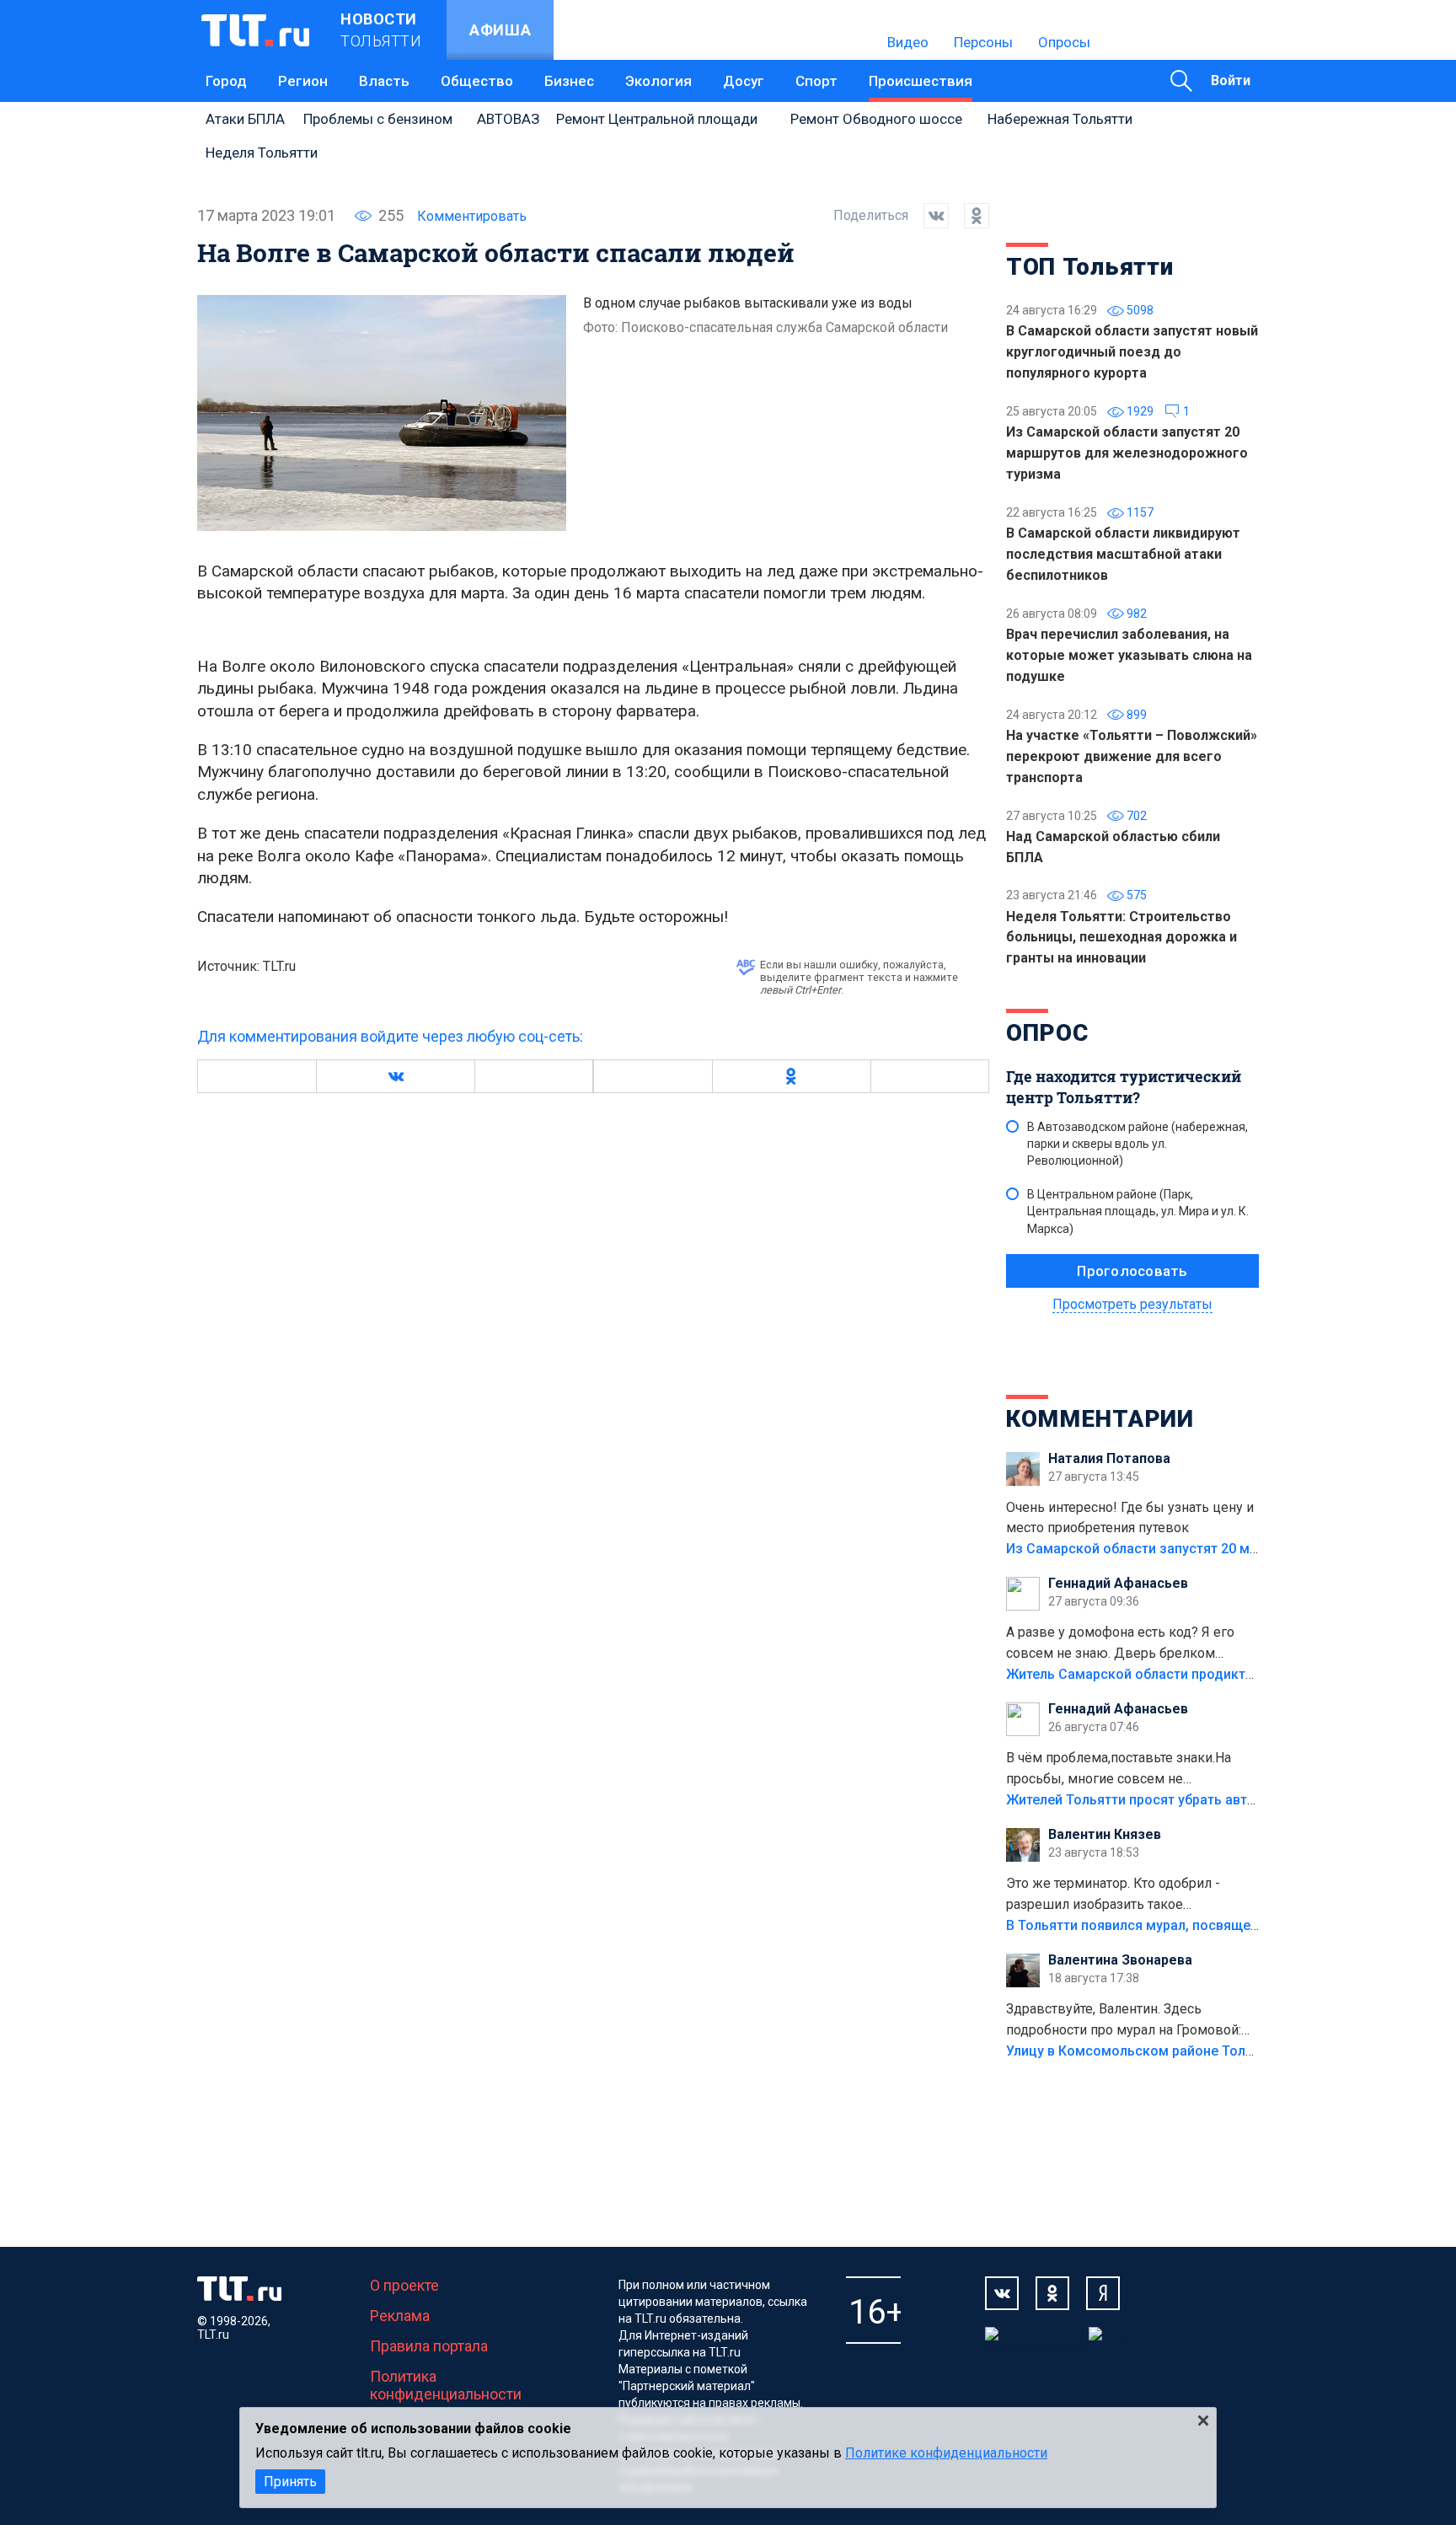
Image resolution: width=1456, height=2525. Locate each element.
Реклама (400, 2316)
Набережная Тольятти (1060, 119)
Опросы (1064, 42)
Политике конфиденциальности (946, 2453)
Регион (303, 81)
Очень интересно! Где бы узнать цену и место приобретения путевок (1130, 1518)
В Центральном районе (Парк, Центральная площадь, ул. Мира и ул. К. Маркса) (1138, 1211)
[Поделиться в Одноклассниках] (969, 216)
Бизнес (569, 81)
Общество (477, 81)
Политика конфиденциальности (446, 2385)
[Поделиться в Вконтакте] (929, 216)
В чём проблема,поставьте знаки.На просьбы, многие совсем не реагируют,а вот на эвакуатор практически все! (1119, 1770)
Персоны (983, 42)
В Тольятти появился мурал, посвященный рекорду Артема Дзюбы (1225, 1925)
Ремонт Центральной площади (657, 119)
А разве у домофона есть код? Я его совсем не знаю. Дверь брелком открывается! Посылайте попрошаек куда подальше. (1123, 1644)
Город (226, 81)
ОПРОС (1047, 1033)
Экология (658, 81)
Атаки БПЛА (245, 119)
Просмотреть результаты (1132, 1304)
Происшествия (921, 81)
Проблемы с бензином (378, 119)
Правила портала (429, 2346)
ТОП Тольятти (1089, 267)
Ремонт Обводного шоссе (876, 119)
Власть (384, 81)
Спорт (816, 81)
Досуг (744, 81)
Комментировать (472, 216)
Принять (290, 2482)
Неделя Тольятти (262, 153)
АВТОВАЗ (508, 119)
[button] (395, 1076)
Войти (1231, 80)
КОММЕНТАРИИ (1100, 1419)
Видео (908, 42)
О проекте (404, 2285)
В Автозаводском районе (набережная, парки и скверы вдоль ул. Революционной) (1137, 1144)
